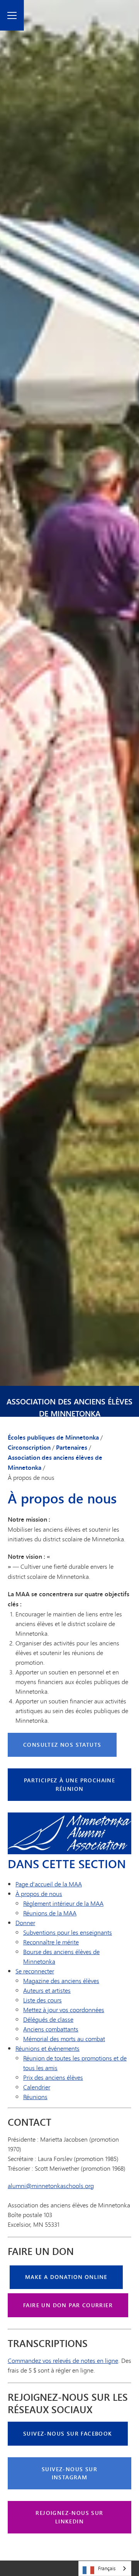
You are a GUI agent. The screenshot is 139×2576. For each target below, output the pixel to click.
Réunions (35, 2097)
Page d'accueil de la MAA (49, 1884)
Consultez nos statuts (62, 1745)
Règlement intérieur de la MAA (63, 1903)
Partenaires (72, 1447)
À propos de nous (39, 1894)
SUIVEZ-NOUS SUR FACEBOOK (68, 2433)
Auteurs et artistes (47, 1990)
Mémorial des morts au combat (64, 2039)
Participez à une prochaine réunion (69, 1784)
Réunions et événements (47, 2048)
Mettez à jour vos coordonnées (64, 2010)
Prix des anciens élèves (53, 2077)
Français (107, 2568)
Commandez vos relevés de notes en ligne (63, 2360)
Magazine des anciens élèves (61, 1981)
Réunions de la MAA (50, 1913)
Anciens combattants (51, 2029)
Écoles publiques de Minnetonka (53, 1437)
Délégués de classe (48, 2019)
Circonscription (29, 1447)
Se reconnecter (35, 1971)
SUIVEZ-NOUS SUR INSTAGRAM (69, 2473)
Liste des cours (42, 2000)
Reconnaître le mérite (51, 1942)
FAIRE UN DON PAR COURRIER (68, 2305)
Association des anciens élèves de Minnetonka (69, 1408)
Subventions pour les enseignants (68, 1932)
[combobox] (105, 2568)
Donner (25, 1923)
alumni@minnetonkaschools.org (51, 2186)
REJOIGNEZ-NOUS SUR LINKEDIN (69, 2517)
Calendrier (37, 2087)
